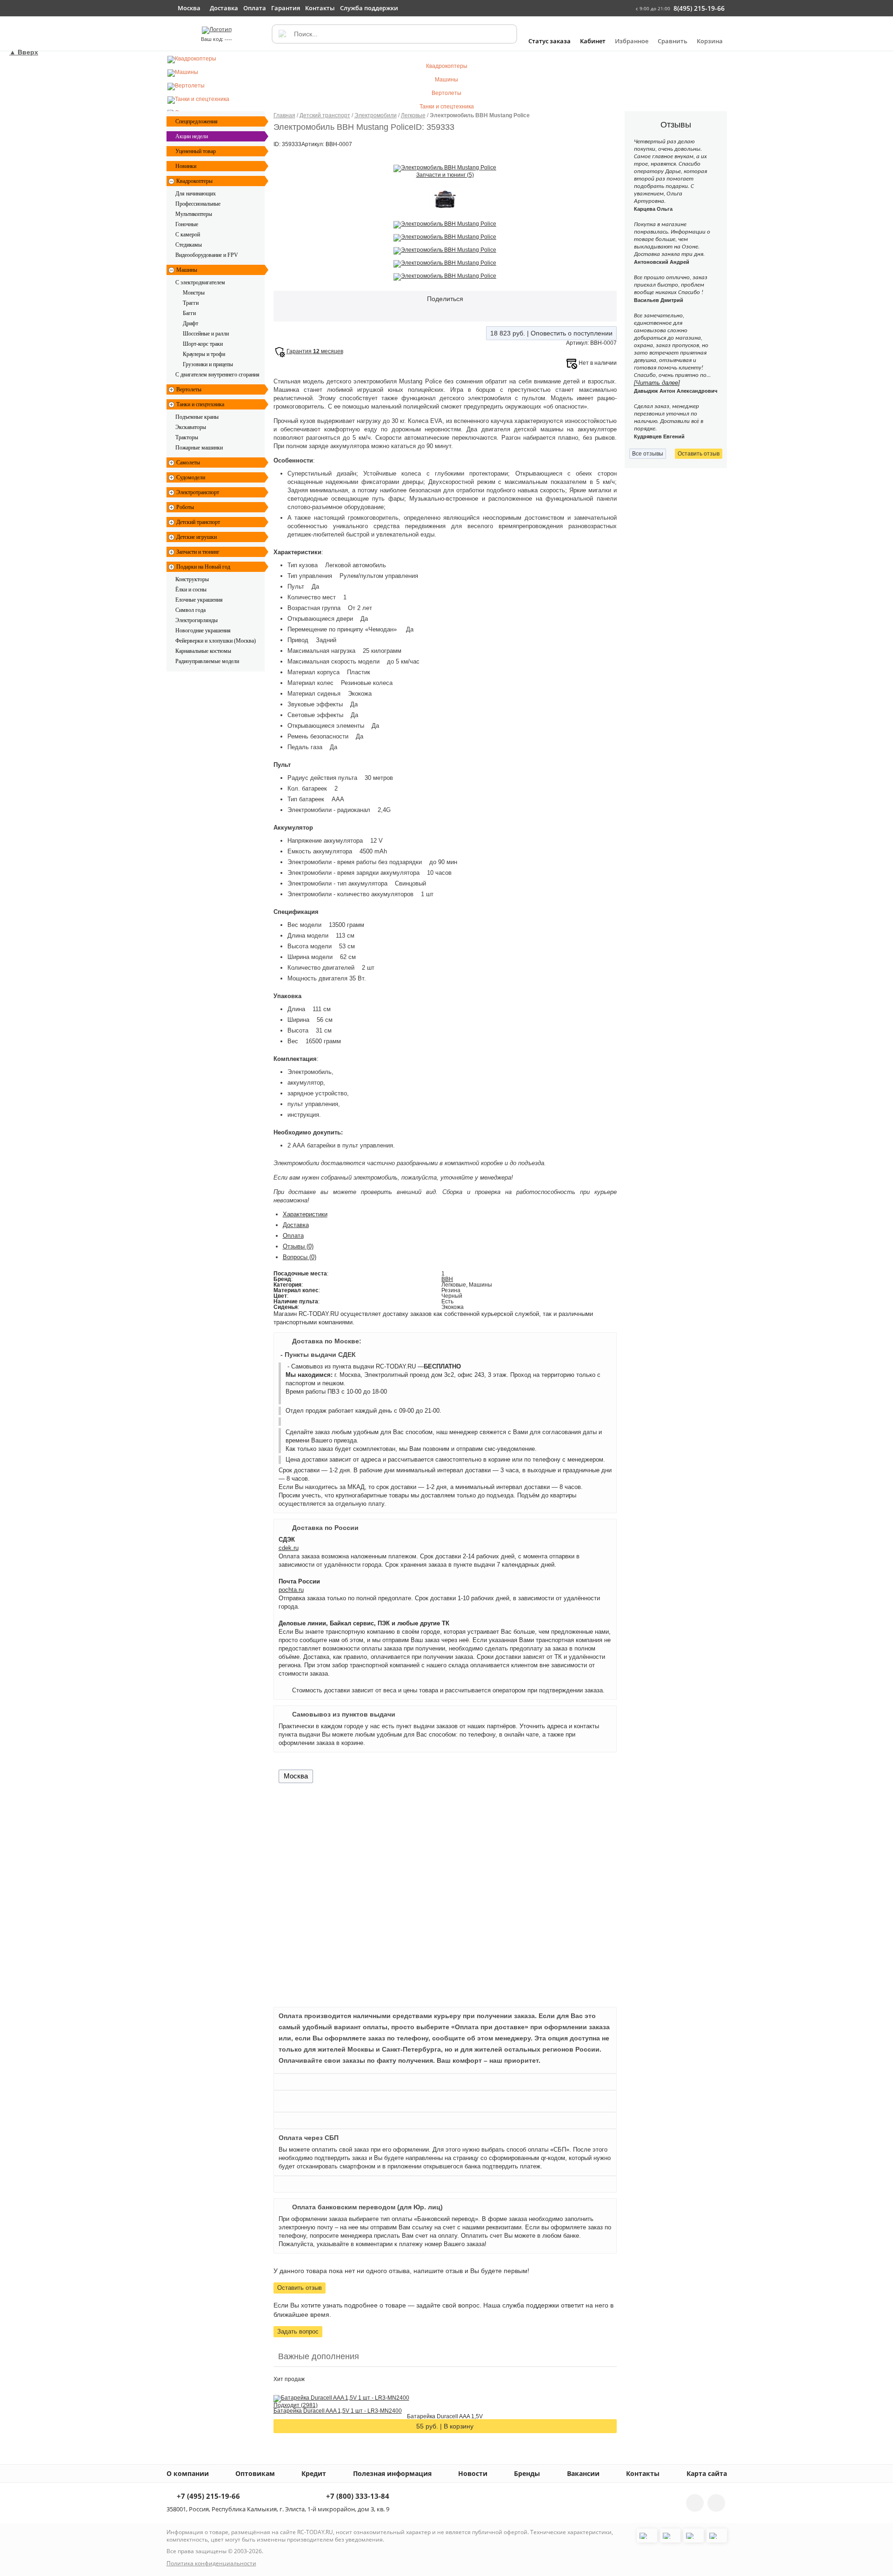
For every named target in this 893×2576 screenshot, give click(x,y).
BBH (447, 1279)
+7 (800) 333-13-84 (357, 2497)
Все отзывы (648, 454)
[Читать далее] (657, 383)
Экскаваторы (191, 427)
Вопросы (300, 1257)
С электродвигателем (200, 282)
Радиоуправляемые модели (207, 661)
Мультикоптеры (194, 214)
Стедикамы (189, 245)
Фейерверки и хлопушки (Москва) (216, 641)
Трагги (191, 303)
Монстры (194, 293)
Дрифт (190, 323)
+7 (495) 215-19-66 (207, 2497)
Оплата (293, 1236)
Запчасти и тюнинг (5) (445, 175)
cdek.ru (289, 1548)
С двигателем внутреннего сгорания (217, 375)
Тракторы (187, 437)
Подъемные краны (197, 417)
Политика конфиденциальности (211, 2563)
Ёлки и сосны (191, 590)
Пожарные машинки (199, 448)
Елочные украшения (199, 600)
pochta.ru (291, 1590)
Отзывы (298, 1246)
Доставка (296, 1225)
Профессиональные (198, 204)
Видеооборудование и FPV (207, 255)
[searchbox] (394, 34)
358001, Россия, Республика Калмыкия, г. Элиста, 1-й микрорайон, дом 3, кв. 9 (278, 2509)
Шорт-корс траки (203, 344)
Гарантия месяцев (315, 351)
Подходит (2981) (296, 2405)
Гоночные (187, 224)
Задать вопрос (298, 2331)
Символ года (190, 610)
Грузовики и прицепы (208, 364)
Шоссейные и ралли (206, 334)
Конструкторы (192, 579)
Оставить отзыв (300, 2288)
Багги (189, 313)
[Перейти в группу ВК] (695, 2503)
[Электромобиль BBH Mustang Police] (445, 168)
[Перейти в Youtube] (716, 2503)
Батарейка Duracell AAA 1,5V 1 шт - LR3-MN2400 (338, 2411)
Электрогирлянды (197, 620)
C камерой (188, 235)
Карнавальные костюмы (203, 651)
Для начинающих (196, 194)
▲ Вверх (24, 52)
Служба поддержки (369, 8)
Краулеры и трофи (204, 354)
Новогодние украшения (203, 631)
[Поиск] (282, 34)
